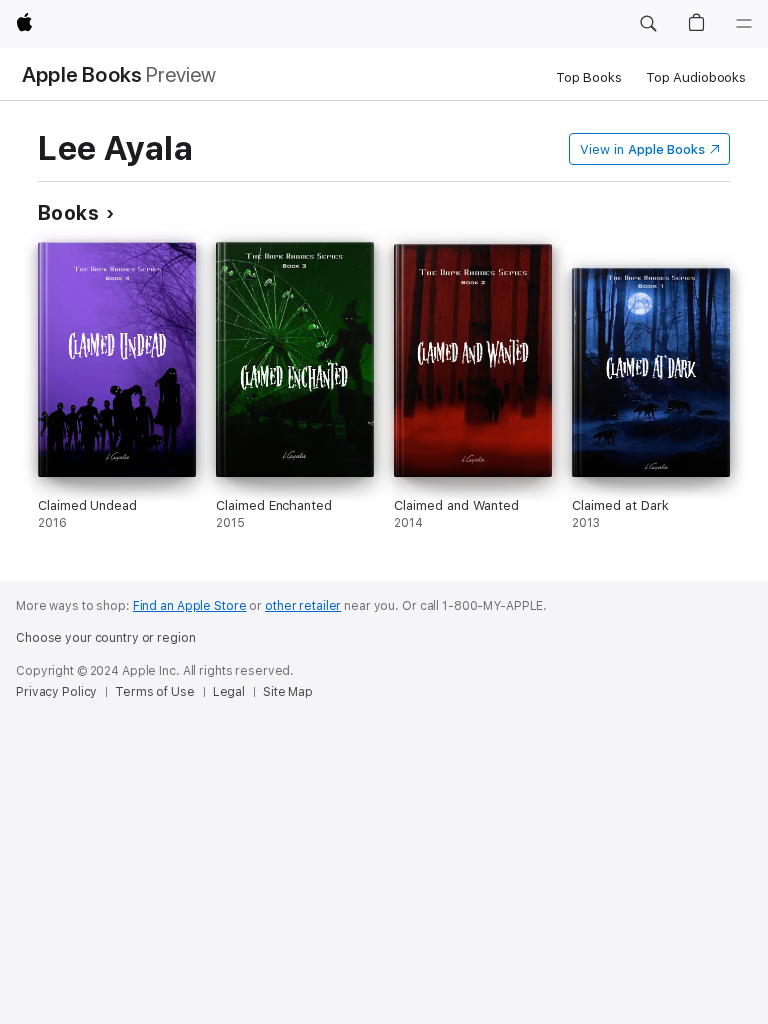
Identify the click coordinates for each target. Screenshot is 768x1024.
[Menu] (744, 24)
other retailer (303, 606)
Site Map (288, 692)
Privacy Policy (56, 692)
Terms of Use (155, 692)
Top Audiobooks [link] (696, 77)
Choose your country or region (106, 638)
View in (642, 149)
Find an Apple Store (190, 606)
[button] (648, 24)
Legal (229, 692)
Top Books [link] (589, 77)
